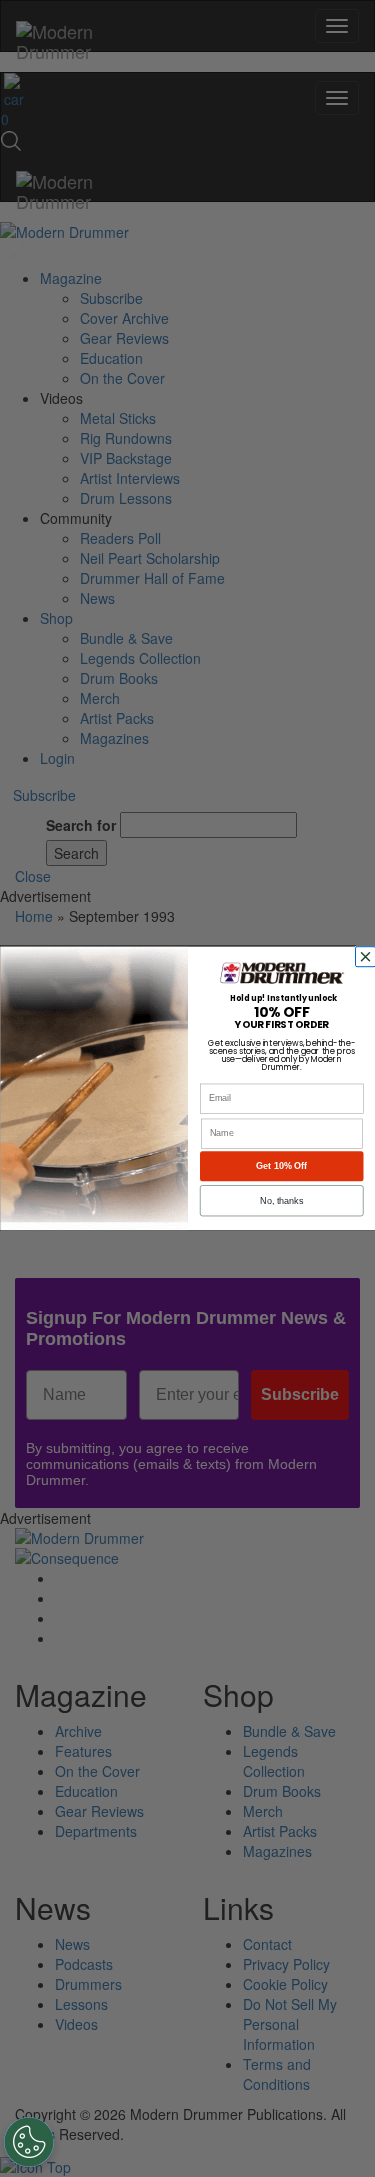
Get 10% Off (281, 1166)
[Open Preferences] (29, 2142)
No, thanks (281, 1201)
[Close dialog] (367, 957)
